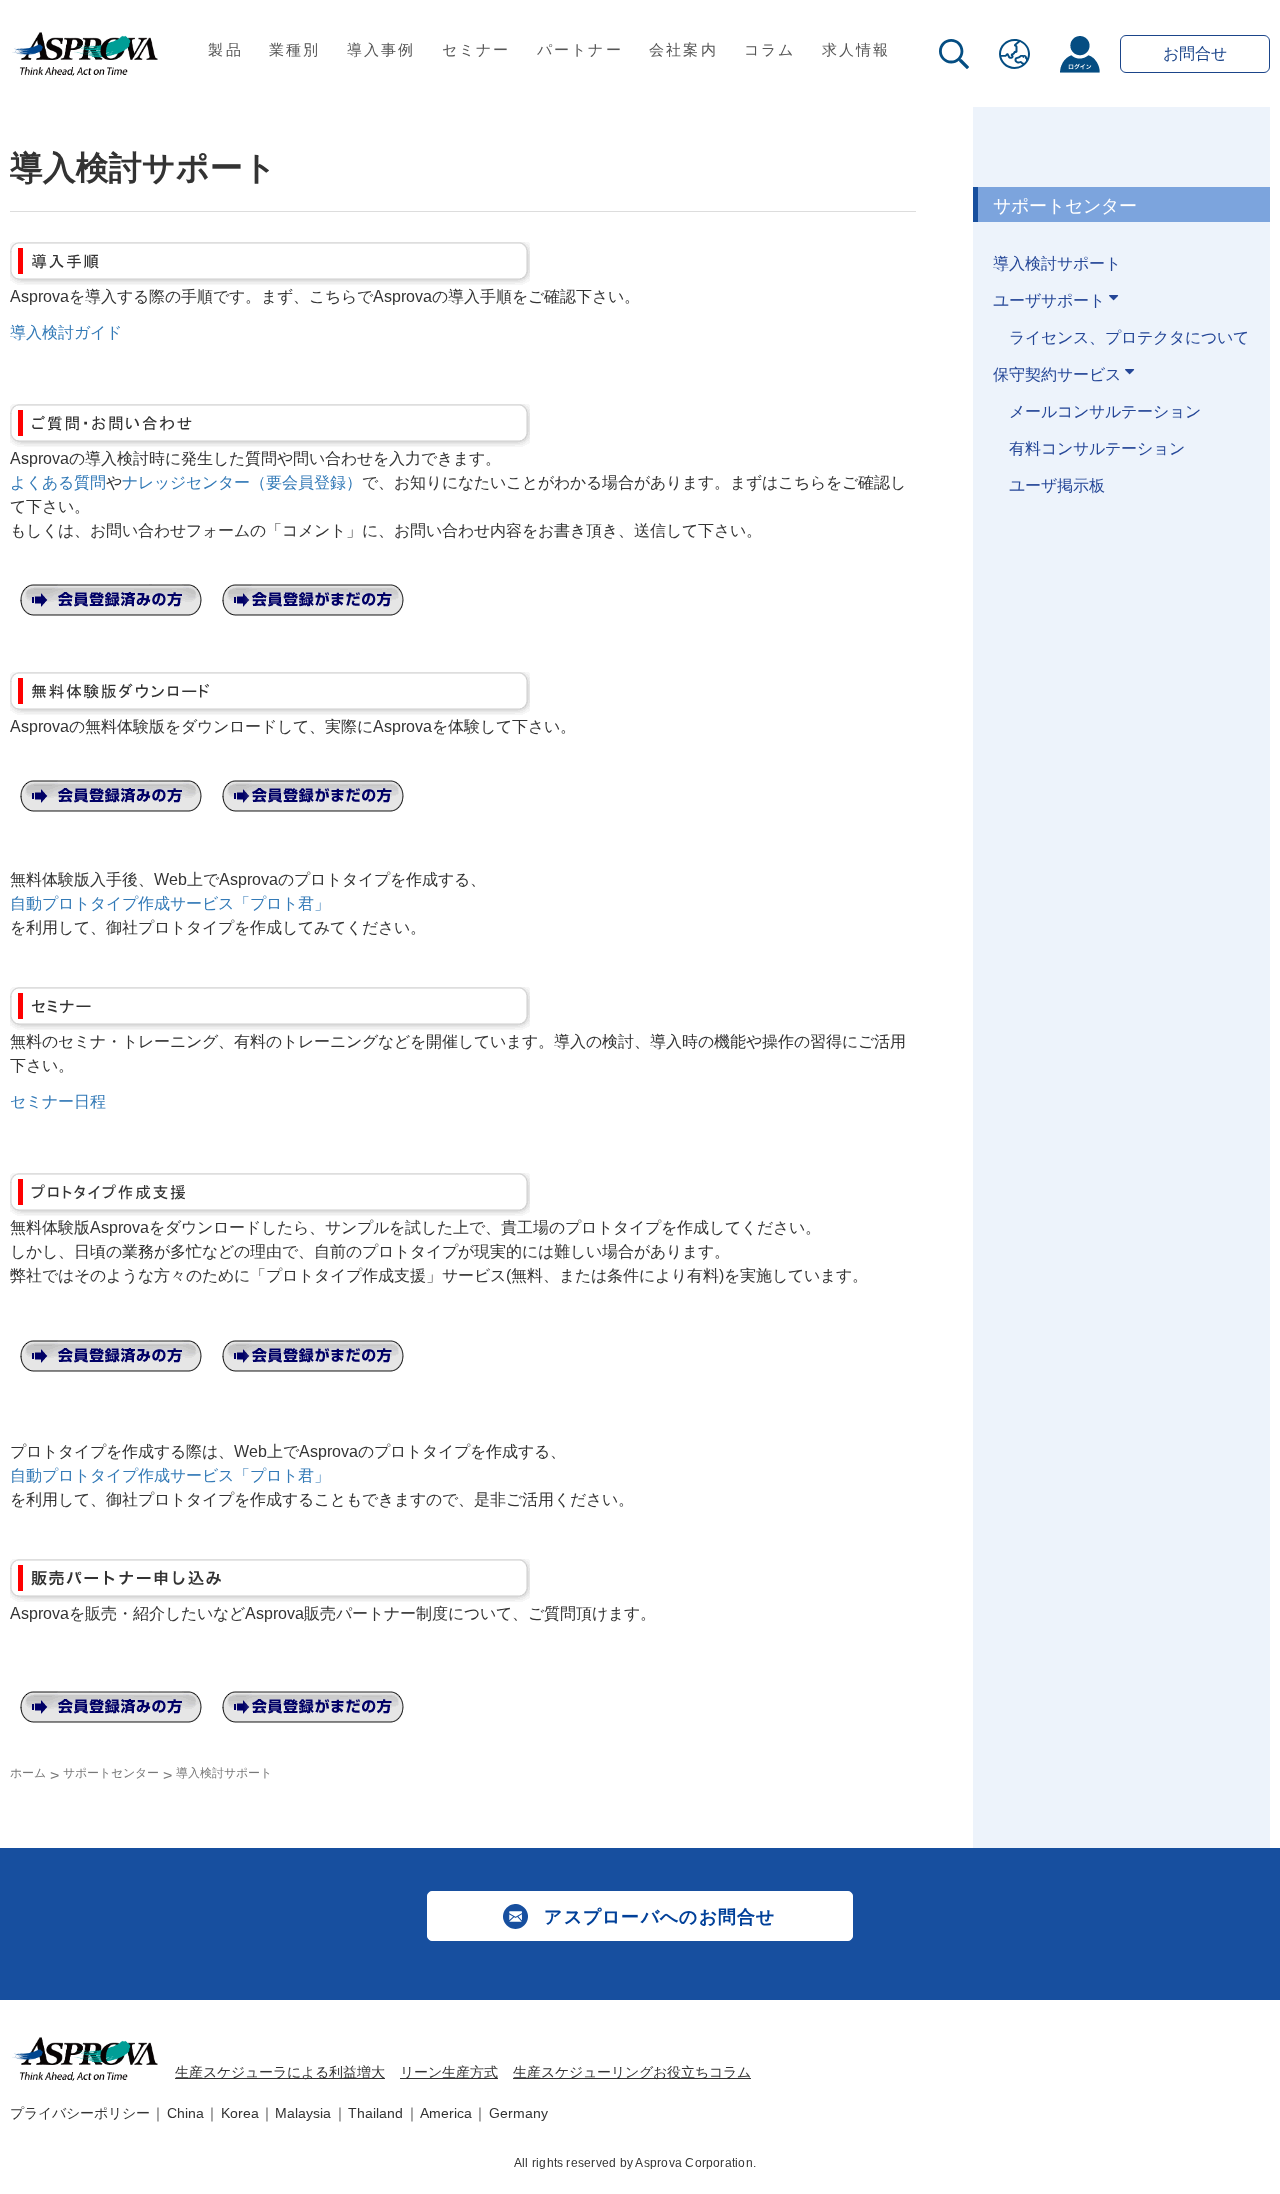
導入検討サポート (1057, 263)
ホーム (28, 1773)
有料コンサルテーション (1097, 448)
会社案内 (683, 49)
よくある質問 (58, 482)
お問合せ (1195, 53)
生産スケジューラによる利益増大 (280, 2072)
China (185, 2113)
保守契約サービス (1059, 374)
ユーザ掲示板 (1057, 485)
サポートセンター (111, 1773)
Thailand (375, 2113)
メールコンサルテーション (1105, 411)
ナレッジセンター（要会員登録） (242, 482)
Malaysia (303, 2113)
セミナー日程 (58, 1101)
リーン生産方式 (449, 2072)
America (446, 2113)
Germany (518, 2113)
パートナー (580, 49)
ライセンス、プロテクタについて (1129, 337)
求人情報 (856, 49)
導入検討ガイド (66, 332)
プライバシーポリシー (80, 2113)
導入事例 (381, 49)
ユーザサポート (1051, 300)
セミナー (476, 49)
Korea (240, 2113)
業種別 (295, 49)
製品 (225, 49)
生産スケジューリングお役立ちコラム (632, 2072)
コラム (770, 49)
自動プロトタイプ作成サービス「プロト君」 (170, 903)
